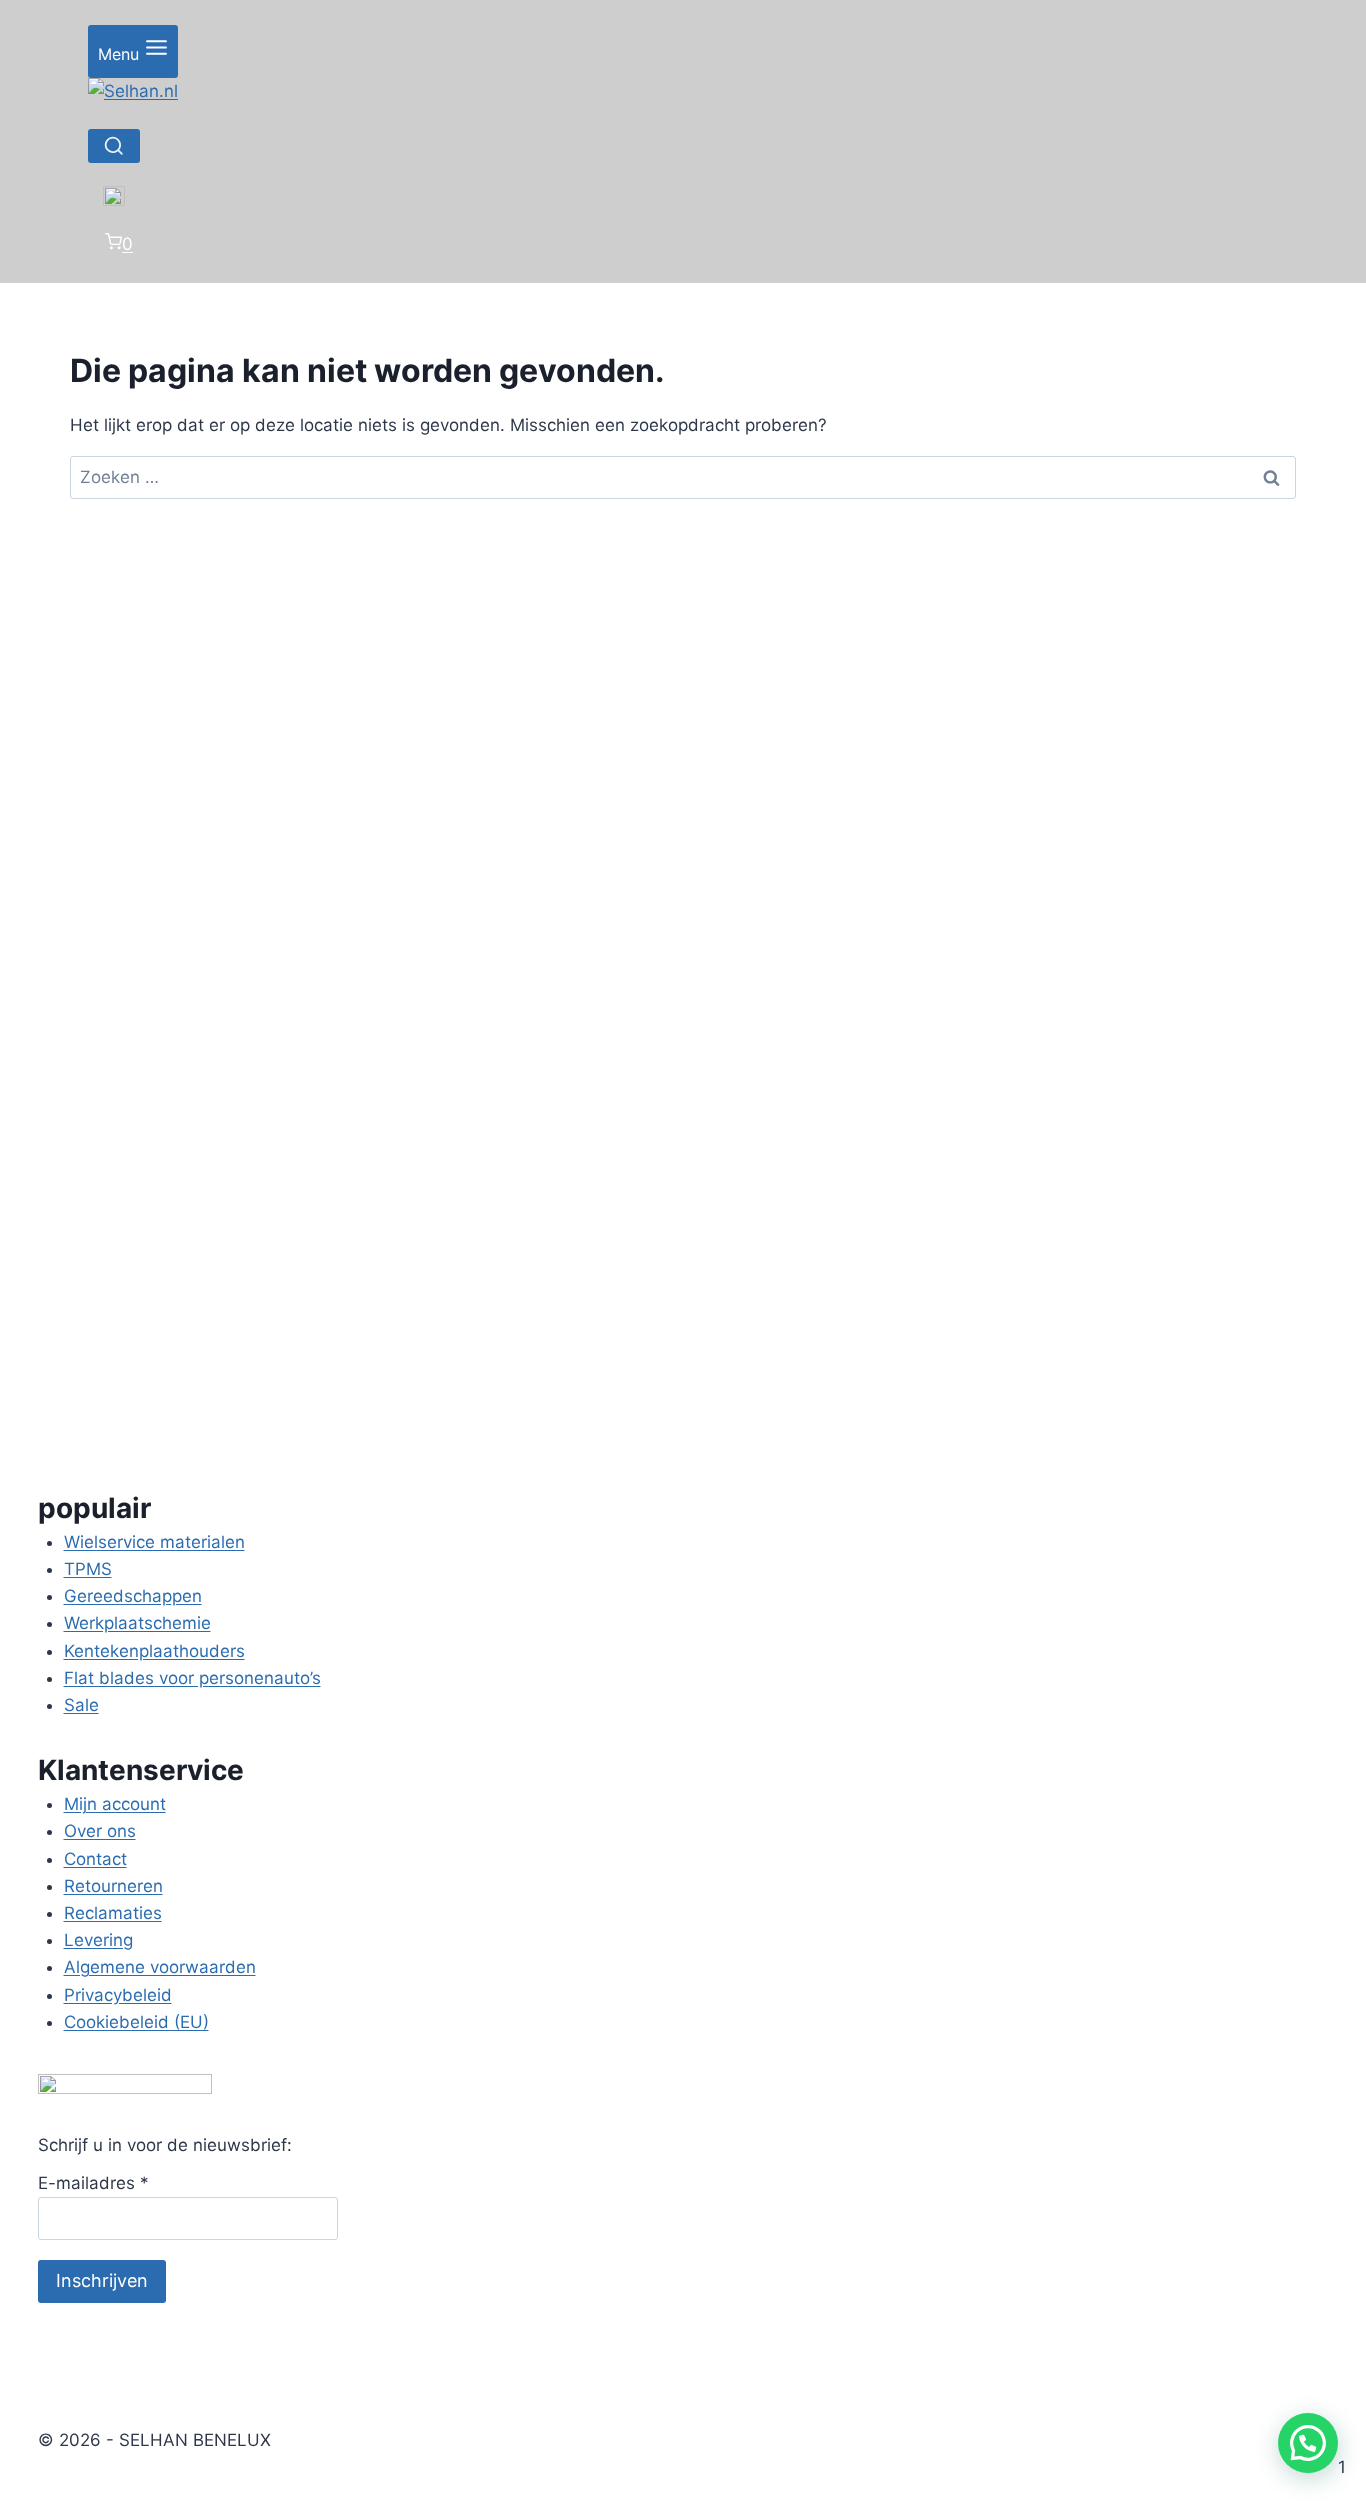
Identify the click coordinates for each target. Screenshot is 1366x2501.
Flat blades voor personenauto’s (192, 1678)
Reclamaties (113, 1913)
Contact (95, 1859)
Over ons (100, 1831)
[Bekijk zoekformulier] (114, 146)
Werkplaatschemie (137, 1623)
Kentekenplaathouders (154, 1651)
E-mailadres (93, 2183)
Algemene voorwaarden (160, 1967)
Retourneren (113, 1886)
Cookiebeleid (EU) (136, 2022)
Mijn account (115, 1804)
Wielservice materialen (154, 1542)
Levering (98, 1940)
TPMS (88, 1569)
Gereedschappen (133, 1596)
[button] (1308, 2443)
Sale (81, 1705)
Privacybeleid (118, 1995)
